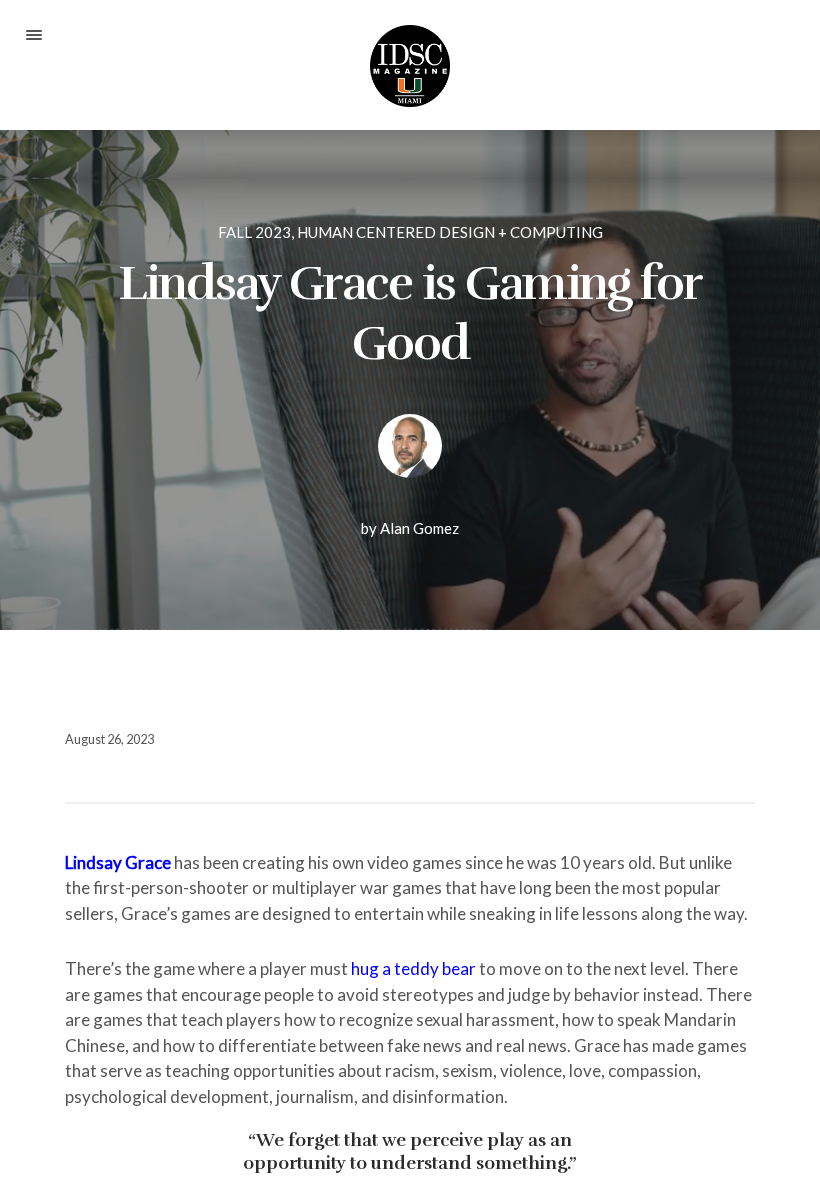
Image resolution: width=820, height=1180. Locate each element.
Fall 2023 (254, 232)
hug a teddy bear (413, 968)
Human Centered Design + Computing (450, 232)
